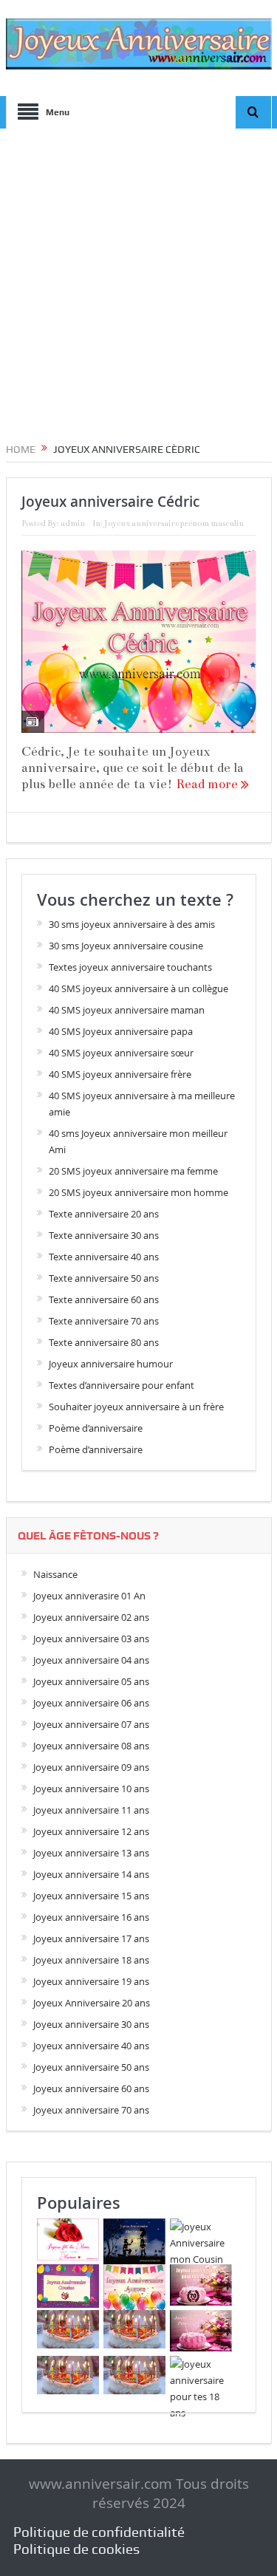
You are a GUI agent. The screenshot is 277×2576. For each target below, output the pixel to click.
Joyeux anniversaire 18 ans (91, 1960)
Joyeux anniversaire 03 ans (91, 1639)
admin (73, 523)
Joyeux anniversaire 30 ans (91, 2024)
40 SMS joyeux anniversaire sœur (121, 1053)
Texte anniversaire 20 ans (104, 1214)
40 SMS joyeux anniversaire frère (120, 1074)
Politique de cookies (76, 2549)
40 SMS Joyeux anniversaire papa (121, 1031)
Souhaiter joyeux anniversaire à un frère (136, 1407)
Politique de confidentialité (99, 2532)
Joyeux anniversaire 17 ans (91, 1938)
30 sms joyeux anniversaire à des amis (132, 924)
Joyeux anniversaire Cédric (110, 502)
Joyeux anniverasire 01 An (89, 1596)
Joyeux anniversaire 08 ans (91, 1746)
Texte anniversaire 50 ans (104, 1278)
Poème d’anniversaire (96, 1428)
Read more (208, 784)
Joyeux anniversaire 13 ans (91, 1853)
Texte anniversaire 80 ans (104, 1342)
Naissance (55, 1574)
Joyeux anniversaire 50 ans (91, 2067)
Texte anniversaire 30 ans (104, 1235)
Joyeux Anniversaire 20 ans (92, 2003)
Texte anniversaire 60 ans (104, 1299)
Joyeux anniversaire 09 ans (91, 1767)
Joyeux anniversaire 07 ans (91, 1724)
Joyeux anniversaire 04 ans (91, 1660)
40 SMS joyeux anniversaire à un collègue (138, 988)
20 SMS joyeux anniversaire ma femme (133, 1171)
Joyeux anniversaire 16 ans (91, 1917)
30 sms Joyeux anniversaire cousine (126, 946)
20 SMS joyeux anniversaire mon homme (138, 1192)
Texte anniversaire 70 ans (104, 1321)
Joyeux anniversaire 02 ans (91, 1617)
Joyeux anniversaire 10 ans (91, 1788)
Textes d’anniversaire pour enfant (122, 1385)
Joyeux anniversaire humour (111, 1364)
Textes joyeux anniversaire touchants (130, 967)
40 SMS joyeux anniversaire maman (127, 1010)
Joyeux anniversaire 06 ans (91, 1703)
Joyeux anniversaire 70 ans (91, 2110)
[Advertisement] (138, 280)
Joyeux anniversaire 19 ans (91, 1981)
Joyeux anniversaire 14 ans (91, 1874)
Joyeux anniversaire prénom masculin (174, 523)
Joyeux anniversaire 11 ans (91, 1810)
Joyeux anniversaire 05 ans (91, 1681)
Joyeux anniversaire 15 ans (91, 1896)
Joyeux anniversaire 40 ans (91, 2046)
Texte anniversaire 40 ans (104, 1257)
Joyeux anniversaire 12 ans (91, 1831)
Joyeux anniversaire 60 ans (91, 2088)
